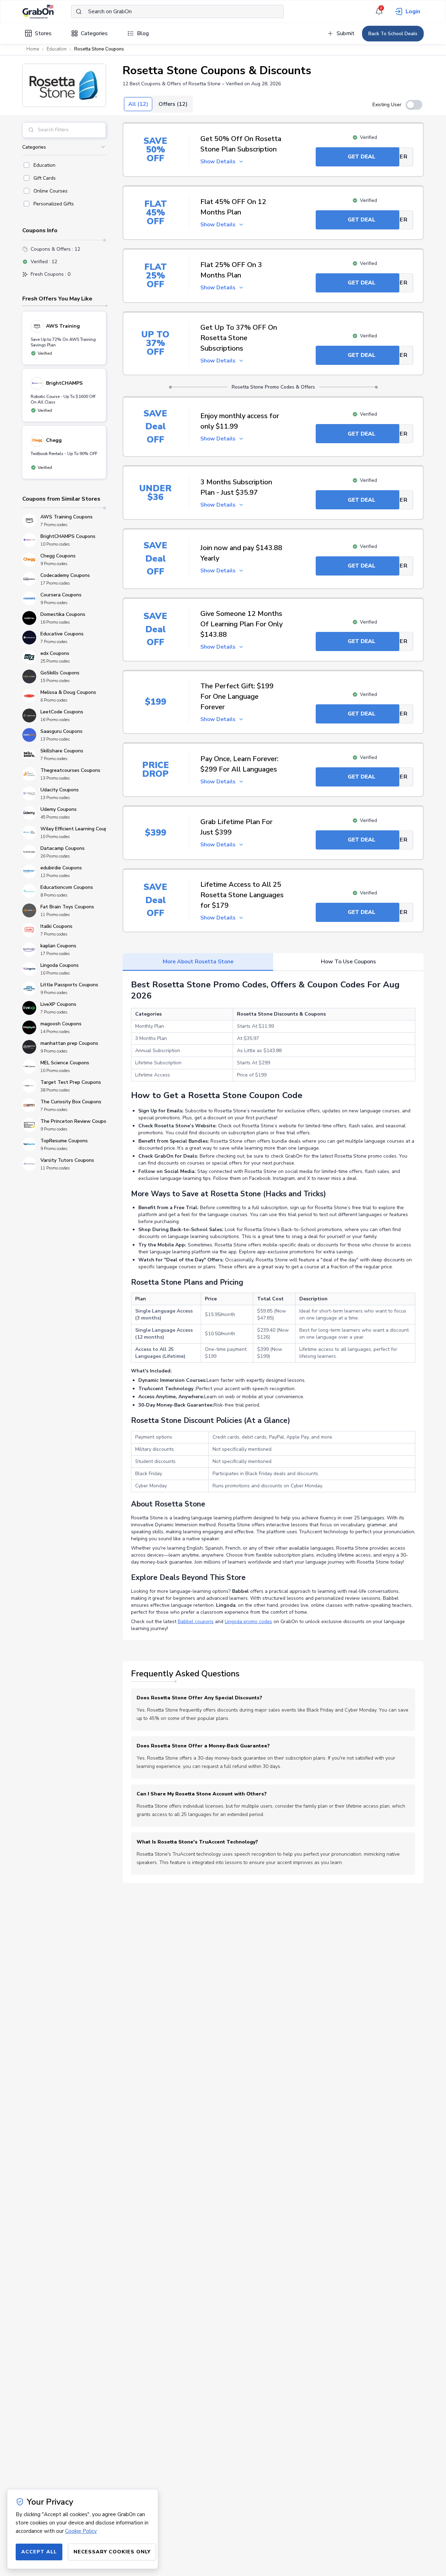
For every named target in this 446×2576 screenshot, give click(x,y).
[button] (64, 85)
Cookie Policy (81, 2531)
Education (57, 49)
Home (33, 49)
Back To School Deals (393, 34)
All (138, 104)
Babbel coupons (196, 1622)
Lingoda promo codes (248, 1622)
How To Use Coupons (348, 962)
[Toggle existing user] (414, 105)
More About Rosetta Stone (198, 962)
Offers (173, 104)
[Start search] (79, 11)
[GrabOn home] (47, 11)
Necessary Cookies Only (112, 2552)
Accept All (39, 2552)
